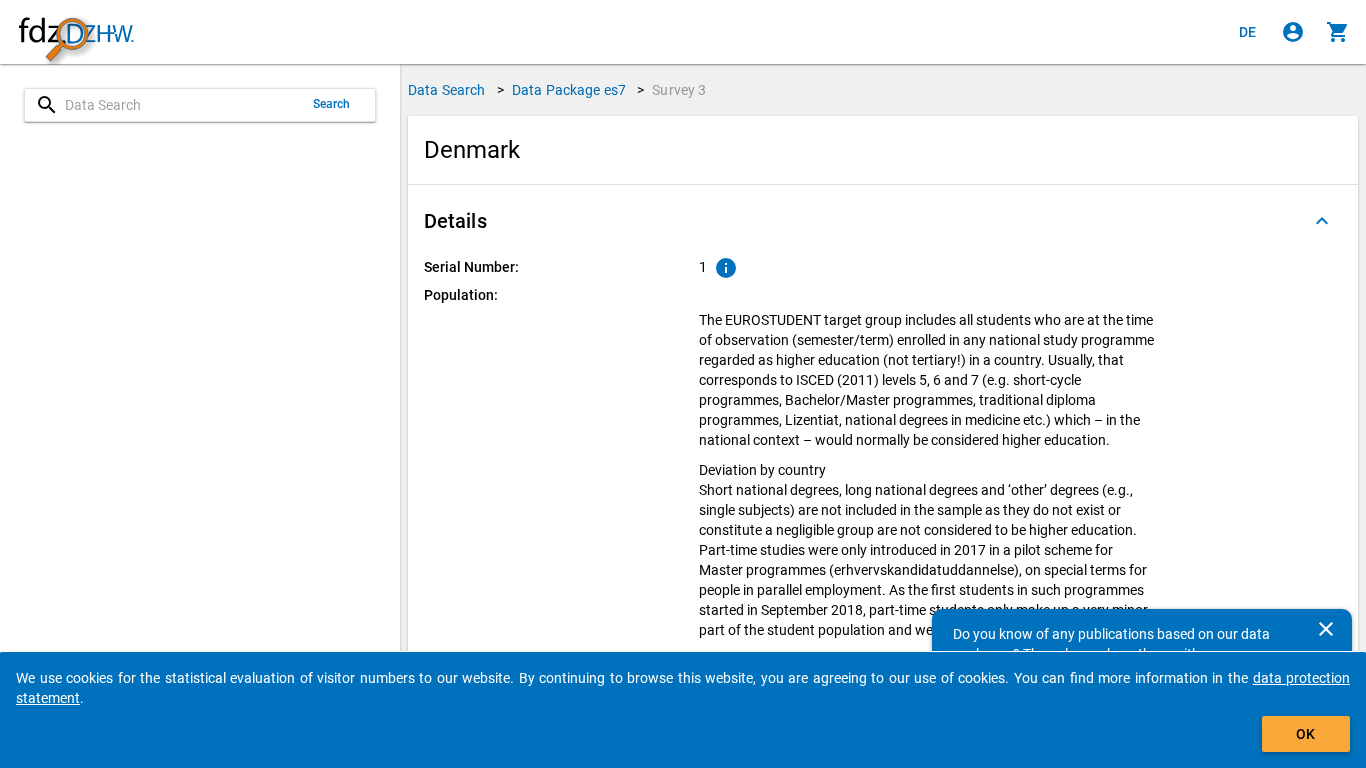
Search (332, 104)
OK (1305, 734)
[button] (883, 221)
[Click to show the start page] (76, 32)
